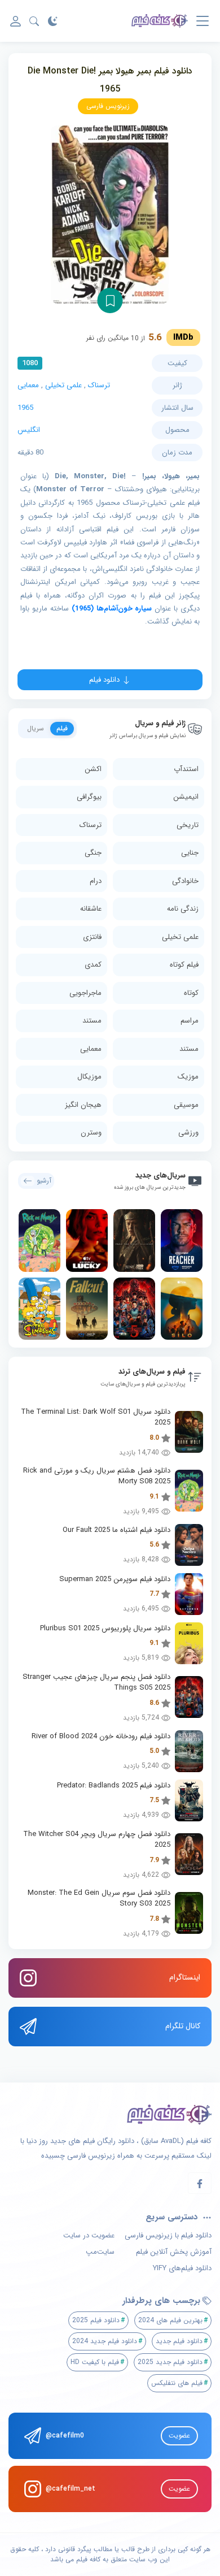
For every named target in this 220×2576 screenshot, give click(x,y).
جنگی (93, 853)
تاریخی (188, 825)
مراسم (190, 1021)
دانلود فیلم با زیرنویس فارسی (168, 2236)
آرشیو (44, 1181)
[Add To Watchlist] (110, 300)
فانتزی (92, 937)
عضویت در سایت (89, 2236)
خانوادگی (185, 881)
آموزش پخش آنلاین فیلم (174, 2252)
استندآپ (186, 769)
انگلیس (29, 430)
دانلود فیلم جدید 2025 (170, 2362)
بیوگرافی (89, 797)
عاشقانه (91, 909)
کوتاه (191, 993)
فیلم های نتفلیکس (177, 2383)
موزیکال (89, 1077)
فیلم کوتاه (184, 965)
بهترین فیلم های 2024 (170, 2320)
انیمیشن (186, 797)
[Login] (16, 21)
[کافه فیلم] (160, 21)
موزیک (188, 1077)
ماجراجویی (85, 993)
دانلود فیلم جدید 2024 (105, 2341)
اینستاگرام (185, 1977)
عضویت (179, 2436)
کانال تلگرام (183, 2026)
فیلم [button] (62, 728)
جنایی (190, 853)
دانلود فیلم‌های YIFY (182, 2268)
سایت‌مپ (100, 2252)
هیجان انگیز (83, 1105)
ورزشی (188, 1133)
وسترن (91, 1133)
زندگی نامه (183, 909)
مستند (92, 1021)
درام (96, 881)
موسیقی (186, 1105)
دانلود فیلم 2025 (96, 2320)
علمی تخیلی (63, 385)
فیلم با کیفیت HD (95, 2362)
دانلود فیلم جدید (179, 2341)
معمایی (28, 385)
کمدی (93, 965)
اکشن (93, 769)
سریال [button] (36, 728)
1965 (25, 408)
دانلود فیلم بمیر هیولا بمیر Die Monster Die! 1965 (110, 80)
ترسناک (99, 385)
